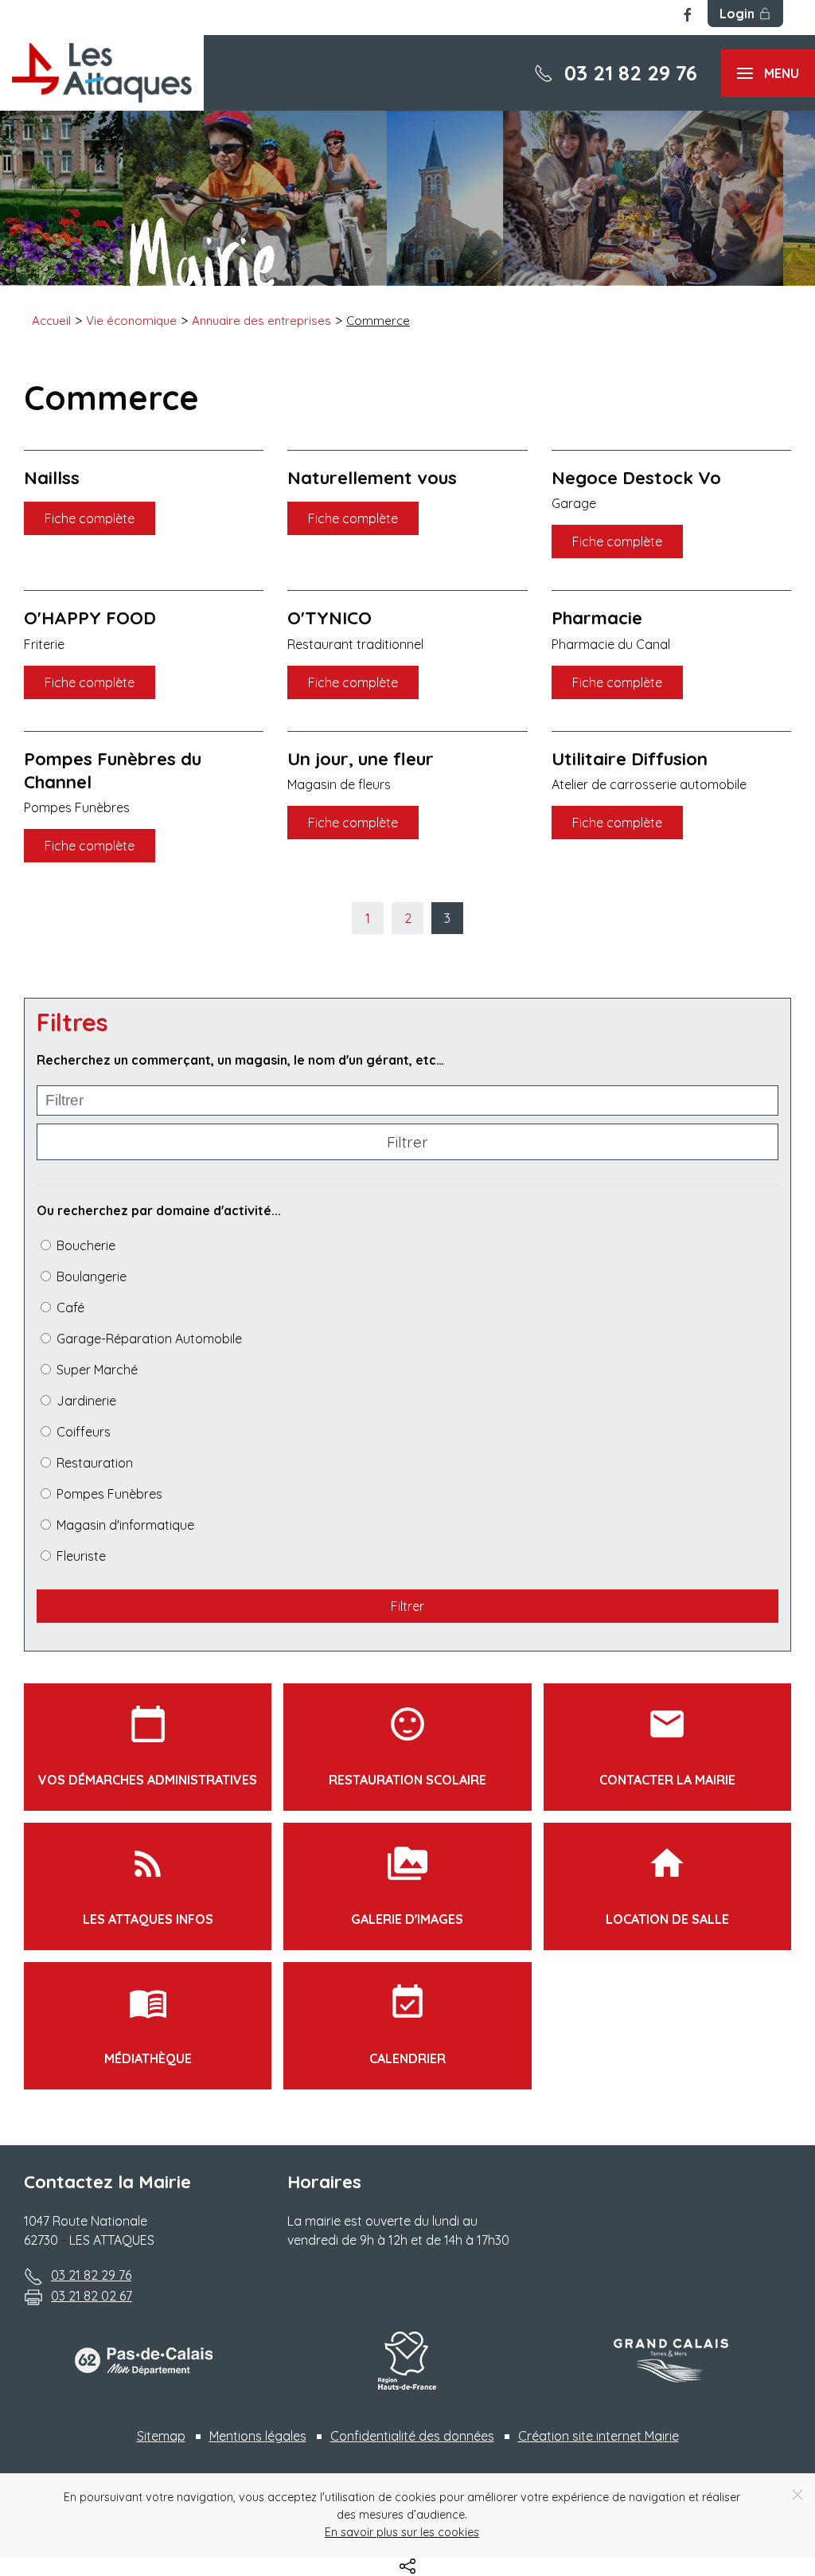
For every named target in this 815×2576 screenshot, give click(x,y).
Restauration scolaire (407, 1746)
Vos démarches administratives (148, 1746)
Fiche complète (90, 518)
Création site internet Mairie (599, 2436)
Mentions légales (258, 2436)
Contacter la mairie (667, 1746)
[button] (768, 73)
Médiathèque (148, 2025)
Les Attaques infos (148, 1885)
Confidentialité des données (412, 2436)
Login (737, 14)
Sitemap (161, 2436)
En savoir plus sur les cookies (402, 2532)
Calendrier (407, 2025)
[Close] (797, 2495)
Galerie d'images (407, 1885)
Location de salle (667, 1885)
